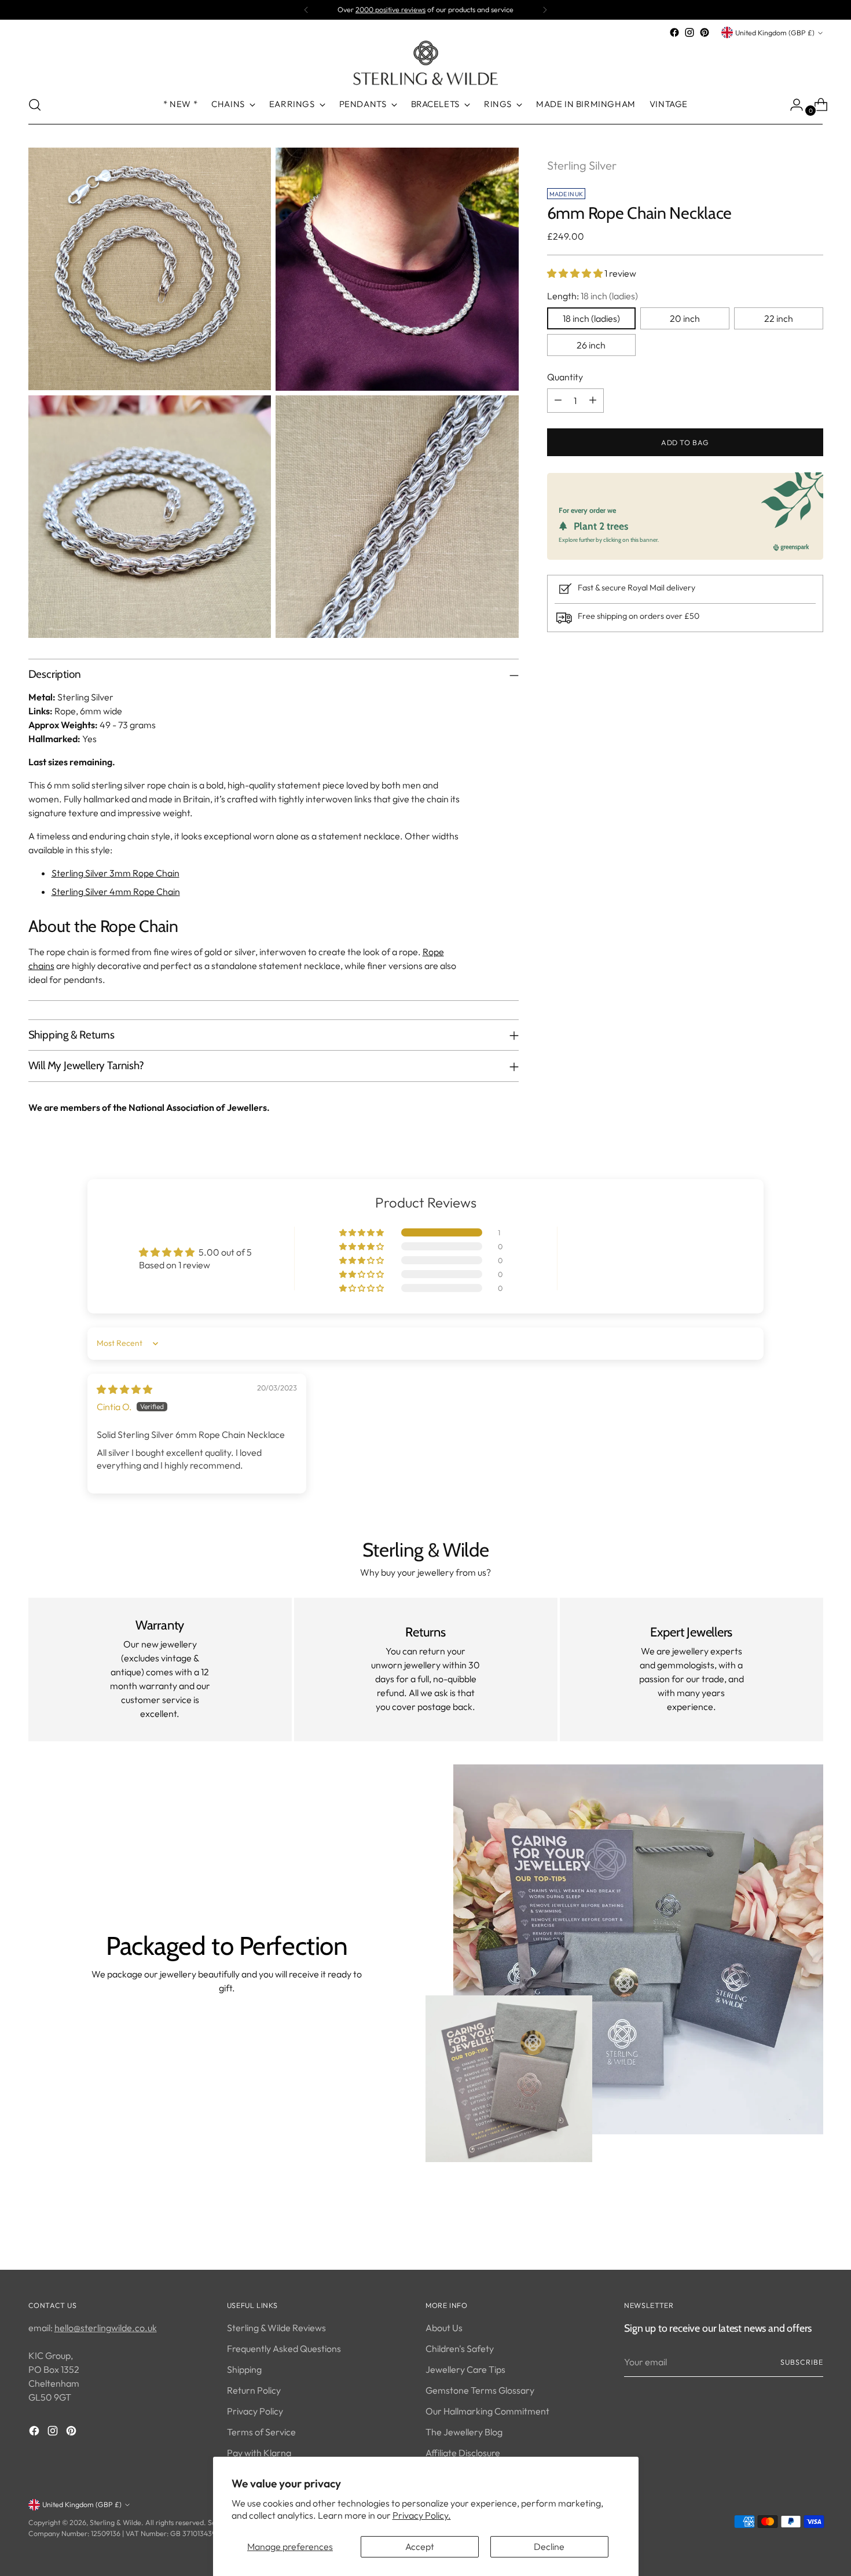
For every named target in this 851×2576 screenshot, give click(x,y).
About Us (444, 2328)
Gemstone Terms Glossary (480, 2390)
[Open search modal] (35, 105)
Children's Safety (460, 2349)
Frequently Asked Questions (284, 2349)
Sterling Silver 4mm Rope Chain (116, 891)
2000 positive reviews (390, 10)
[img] (124, 1389)
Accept (420, 2546)
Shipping (244, 2369)
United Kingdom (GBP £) (775, 33)
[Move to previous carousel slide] (787, 2230)
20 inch (685, 318)
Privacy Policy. (422, 2515)
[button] (576, 273)
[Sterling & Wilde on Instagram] (689, 32)
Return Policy (254, 2390)
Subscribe (802, 2362)
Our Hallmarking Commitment (487, 2411)
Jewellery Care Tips (465, 2369)
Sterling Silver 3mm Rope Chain (115, 873)
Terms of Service (261, 2432)
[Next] (545, 10)
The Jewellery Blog (464, 2432)
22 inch (779, 318)
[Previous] (306, 10)
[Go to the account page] (792, 105)
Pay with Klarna (259, 2453)
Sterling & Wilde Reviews (276, 2328)
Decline (549, 2546)
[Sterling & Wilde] (425, 63)
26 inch (591, 344)
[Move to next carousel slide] (813, 2230)
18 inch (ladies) (591, 318)
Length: (593, 295)
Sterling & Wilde (115, 2522)
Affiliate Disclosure (463, 2453)
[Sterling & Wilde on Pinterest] (705, 32)
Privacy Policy (255, 2411)
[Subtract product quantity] (558, 400)
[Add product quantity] (593, 400)
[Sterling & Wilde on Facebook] (674, 32)
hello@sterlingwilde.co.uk (106, 2328)
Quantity (565, 376)
